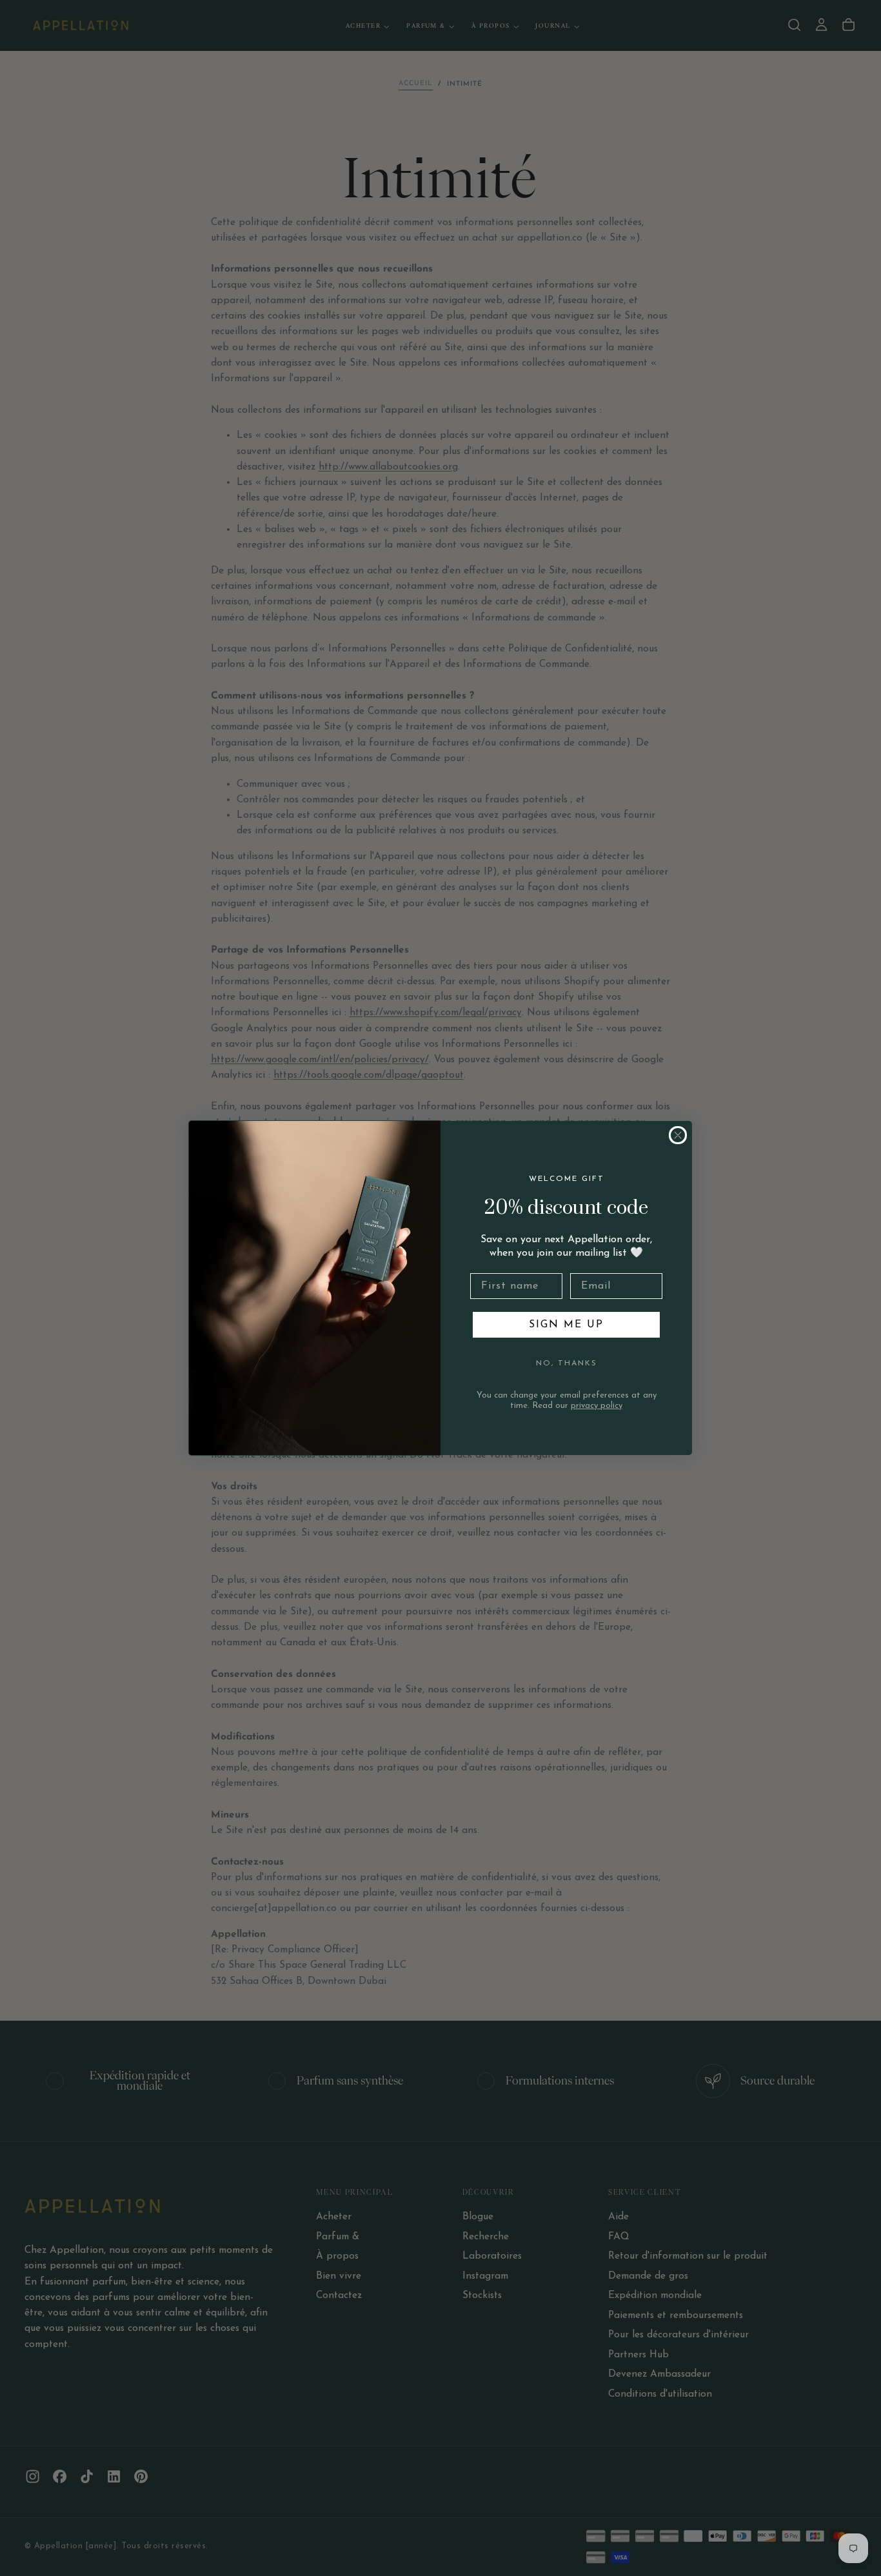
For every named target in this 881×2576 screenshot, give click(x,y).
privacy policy (597, 1406)
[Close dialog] (678, 1135)
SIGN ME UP (566, 1325)
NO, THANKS (567, 1363)
